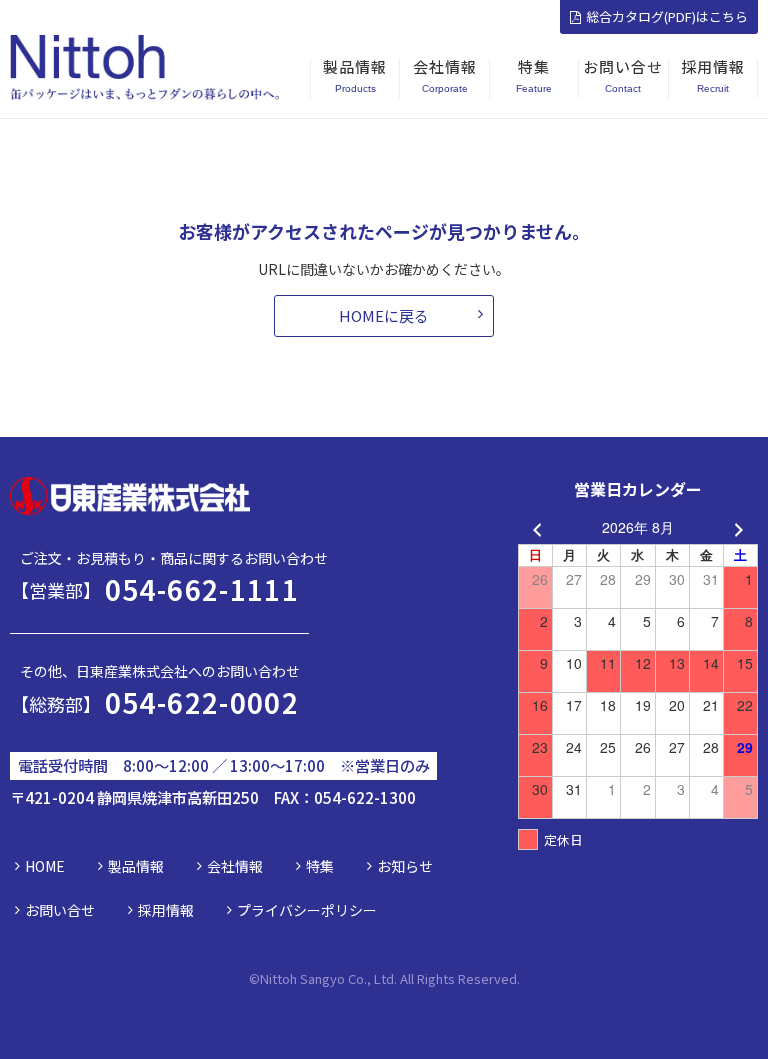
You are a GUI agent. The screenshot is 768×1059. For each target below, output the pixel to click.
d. (514, 978)
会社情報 (235, 866)
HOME (45, 866)
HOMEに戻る (384, 315)
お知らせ (405, 866)
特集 (320, 866)
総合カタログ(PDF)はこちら (667, 16)
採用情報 (166, 910)
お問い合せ (60, 910)
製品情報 (136, 866)
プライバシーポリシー (307, 910)
